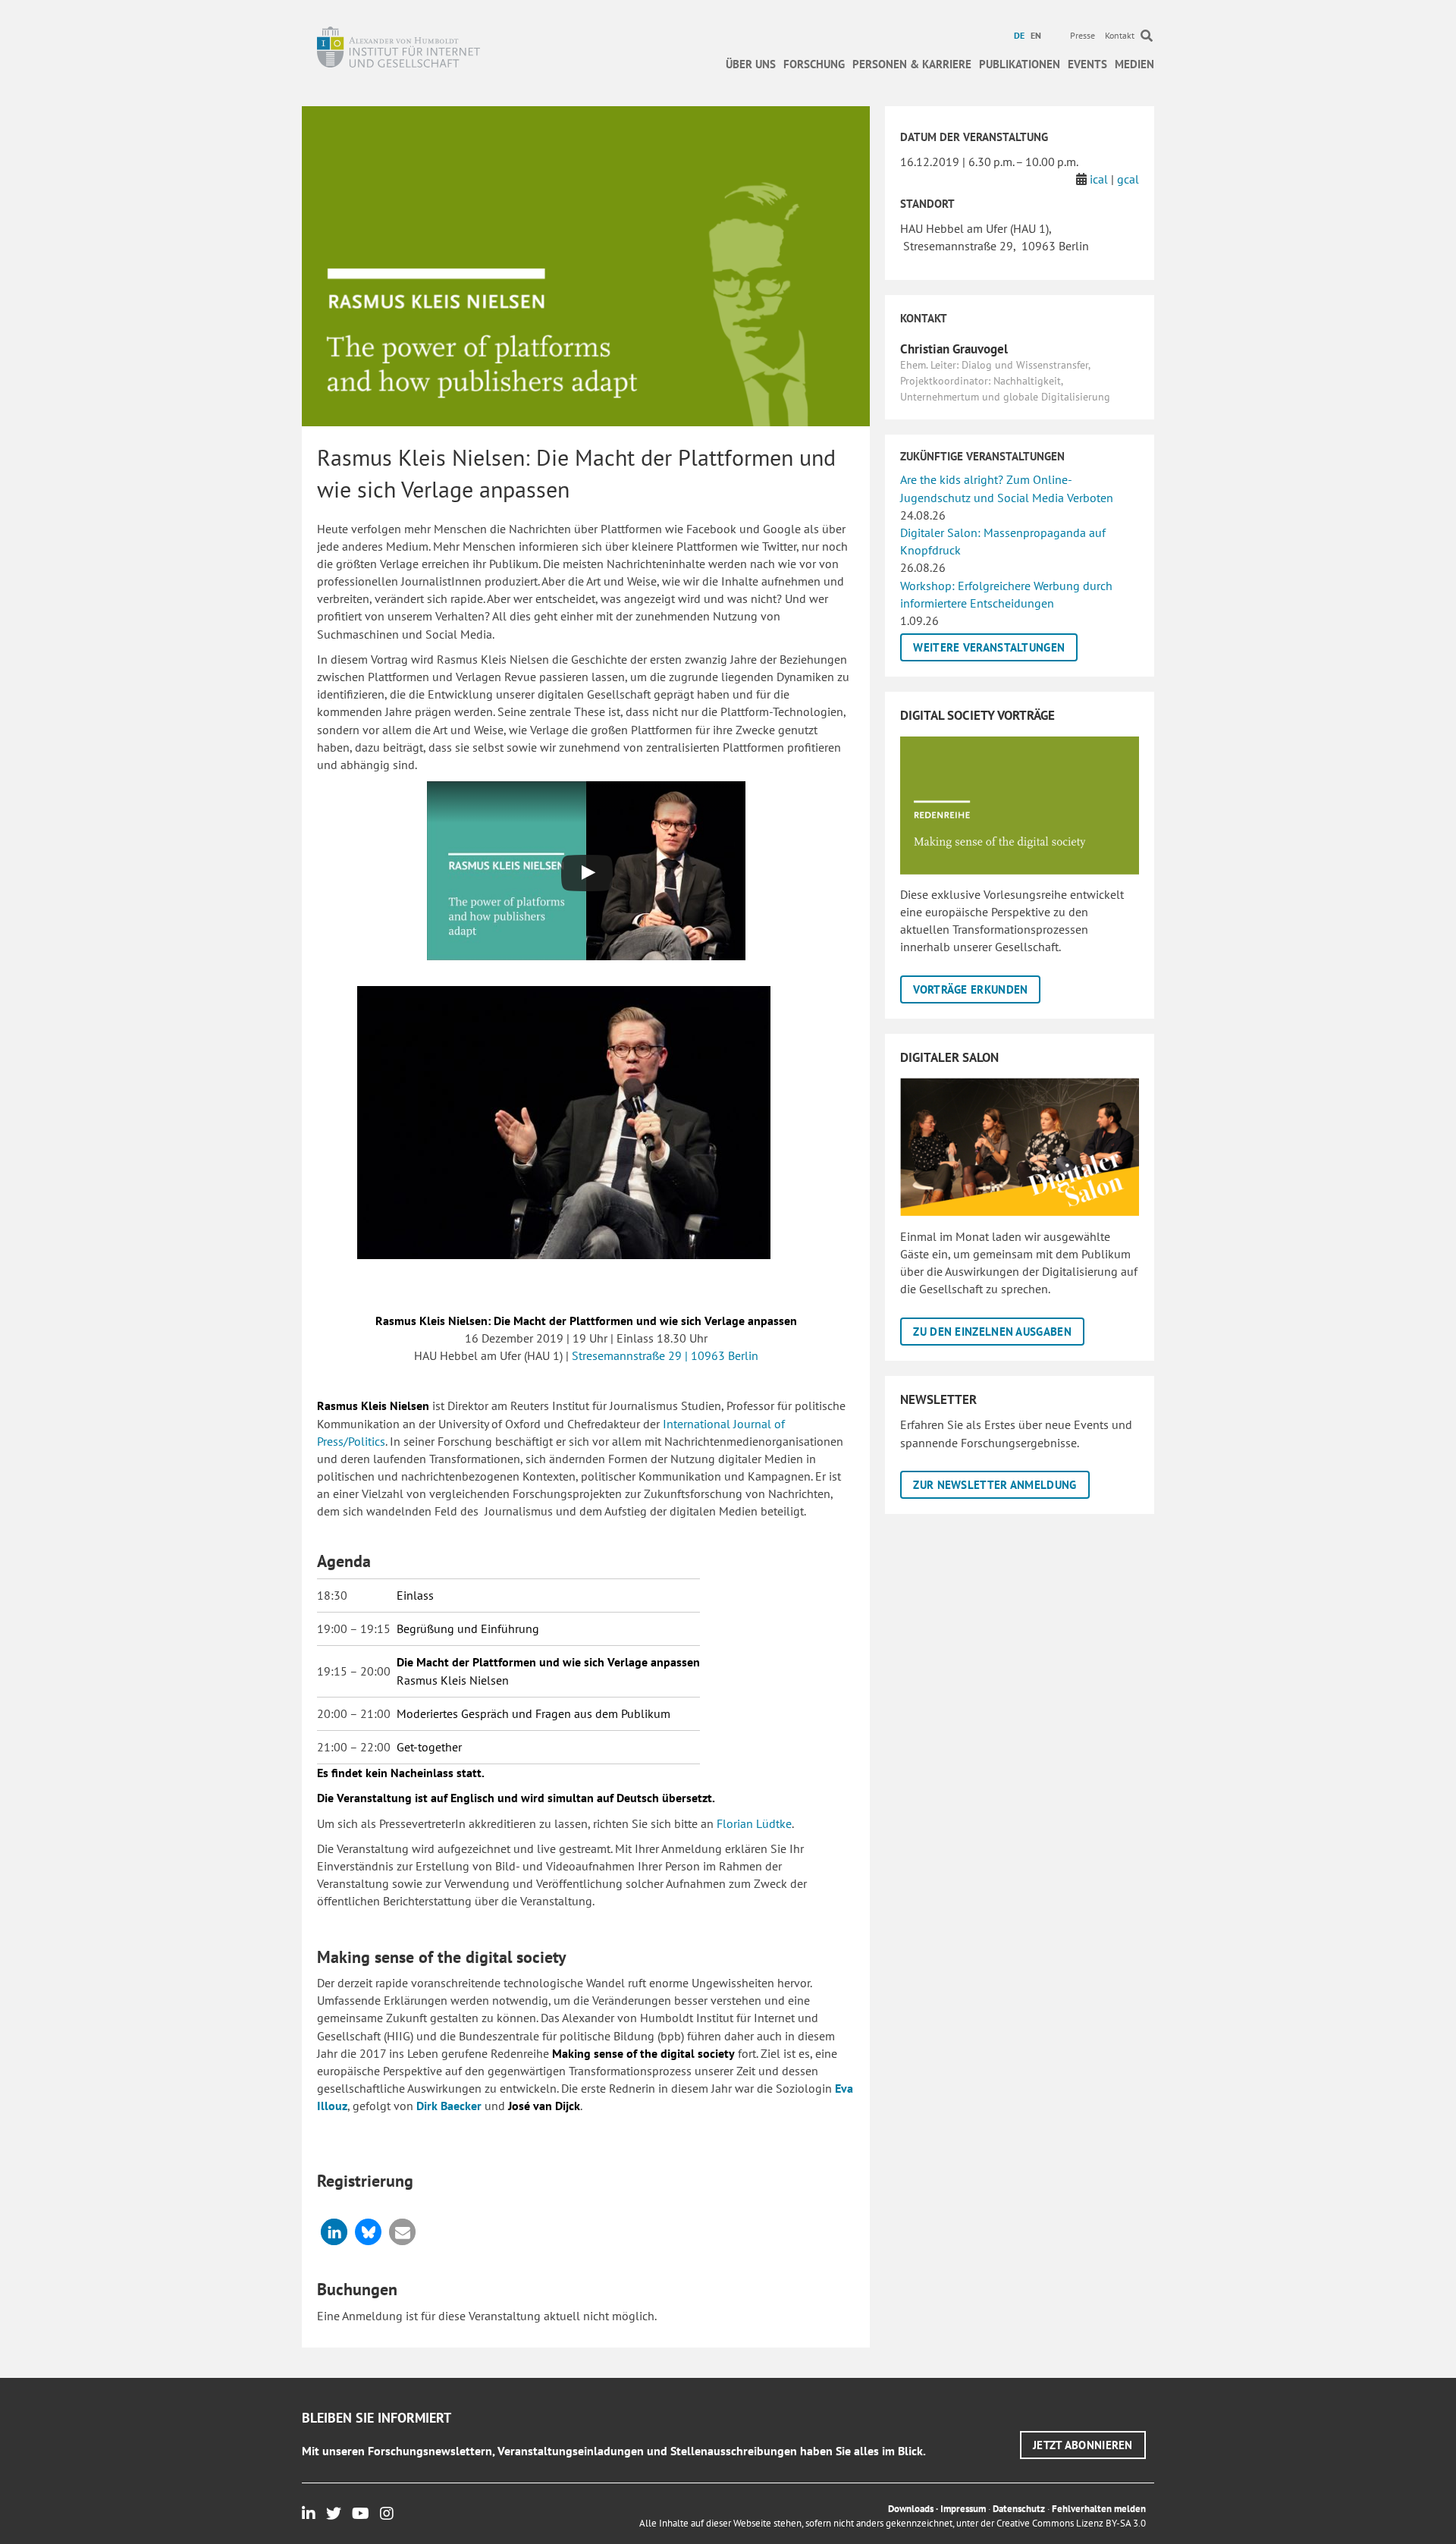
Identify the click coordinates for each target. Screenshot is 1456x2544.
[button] (334, 2232)
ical (1099, 179)
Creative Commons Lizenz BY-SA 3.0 (1071, 2523)
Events (1087, 64)
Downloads (911, 2509)
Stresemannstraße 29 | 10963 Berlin (665, 1355)
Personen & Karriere (912, 64)
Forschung (814, 64)
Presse (1083, 35)
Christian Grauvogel (954, 349)
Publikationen (1020, 64)
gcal (1128, 179)
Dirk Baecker (450, 2106)
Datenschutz (1019, 2509)
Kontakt (1120, 35)
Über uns (751, 64)
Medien (1134, 64)
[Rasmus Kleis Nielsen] (563, 1123)
